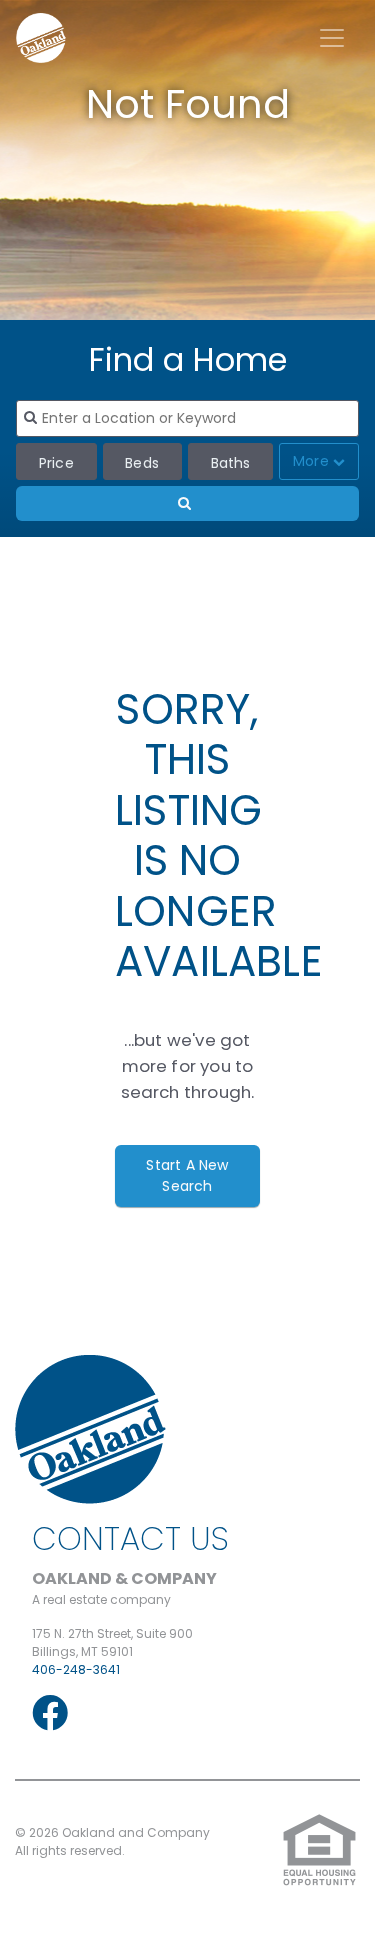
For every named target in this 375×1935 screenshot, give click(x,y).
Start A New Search (187, 1175)
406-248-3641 (76, 1669)
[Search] (187, 503)
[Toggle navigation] (332, 38)
